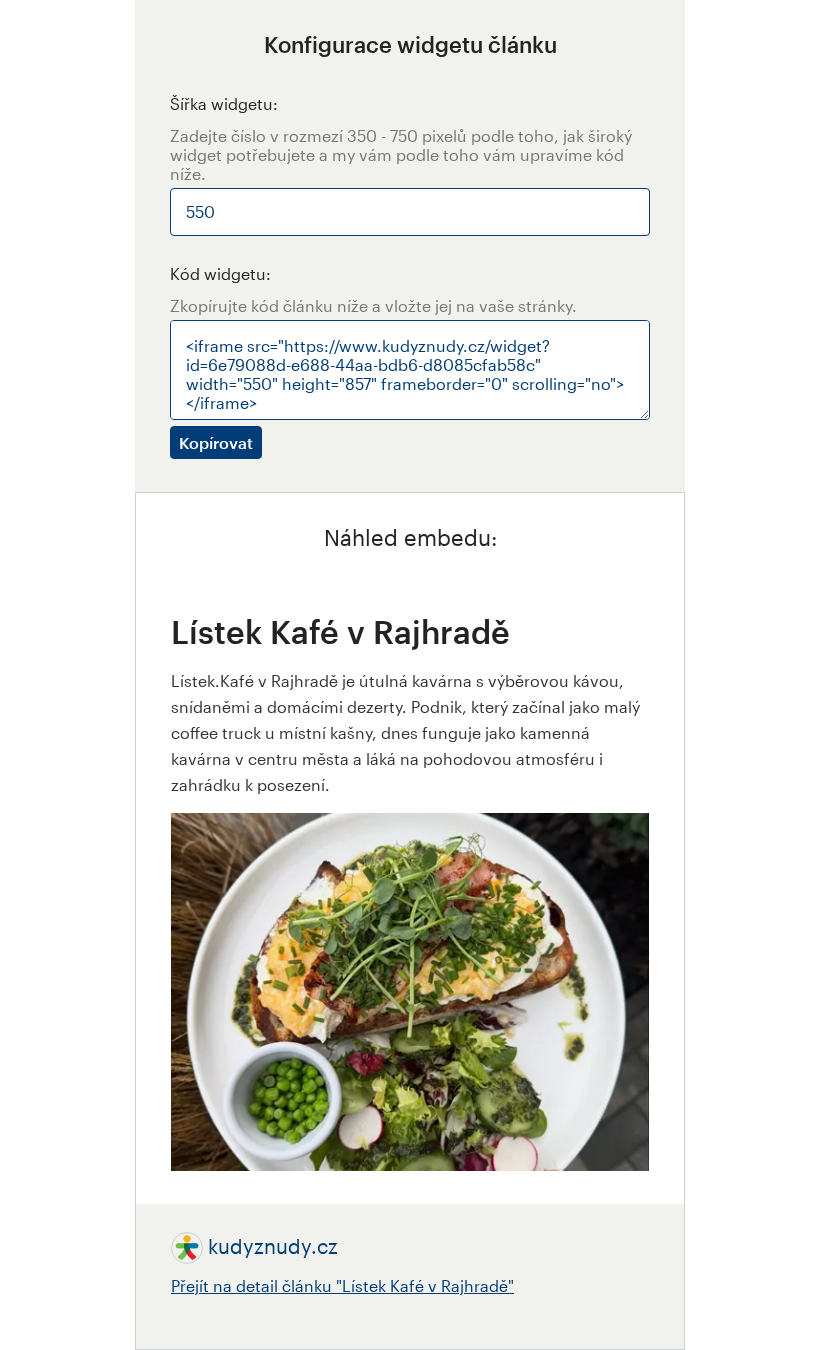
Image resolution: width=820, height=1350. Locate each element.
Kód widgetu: (220, 273)
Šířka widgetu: (224, 103)
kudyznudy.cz (273, 1246)
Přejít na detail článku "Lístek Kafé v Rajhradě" (342, 1285)
